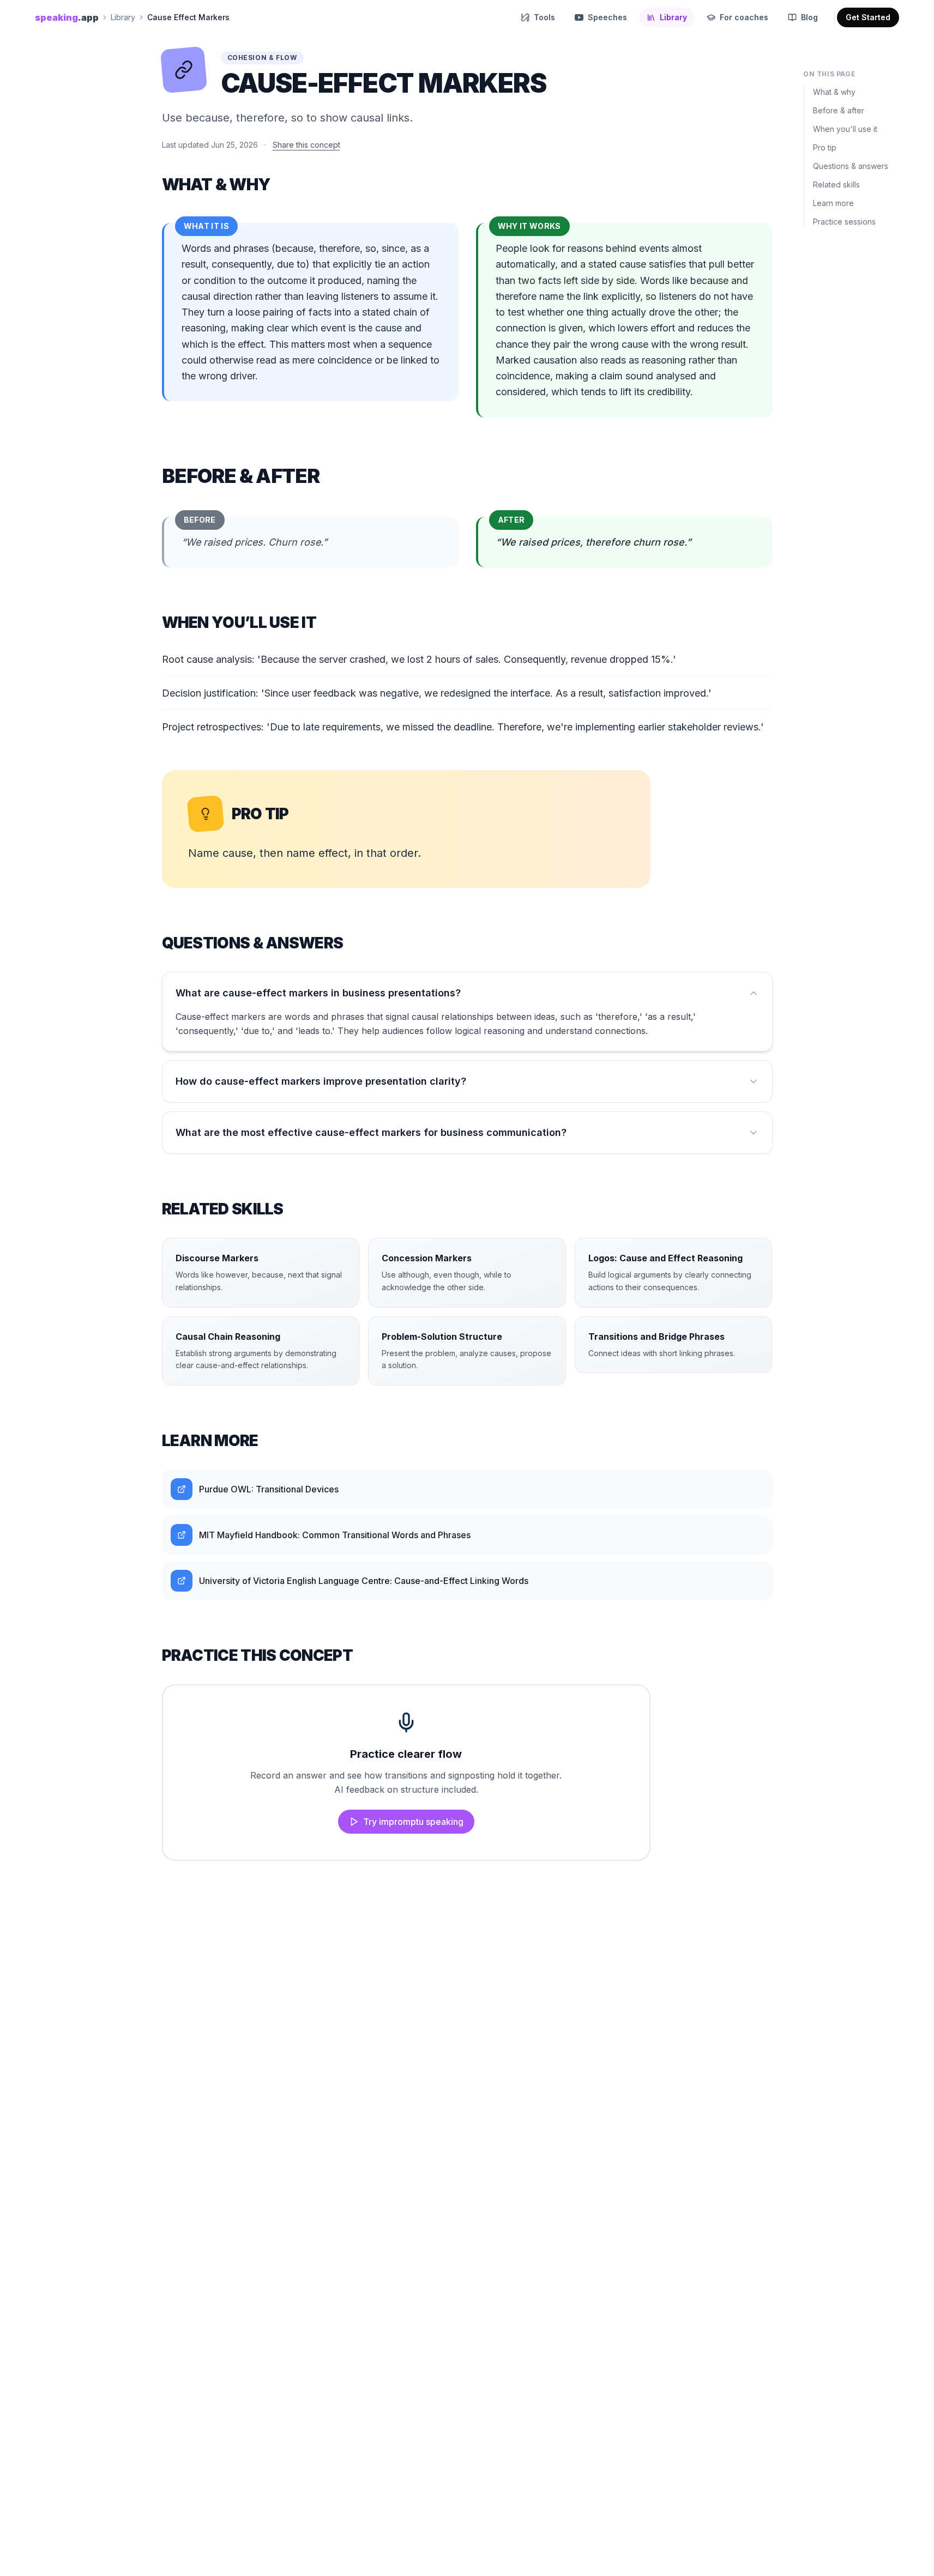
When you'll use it (845, 129)
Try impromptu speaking (413, 1822)
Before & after (839, 110)
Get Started (868, 17)
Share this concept (306, 145)
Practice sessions (844, 222)
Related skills (836, 185)
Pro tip (825, 147)
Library (123, 17)
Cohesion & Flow (262, 58)
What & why (834, 92)
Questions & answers (851, 166)
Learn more (833, 203)
